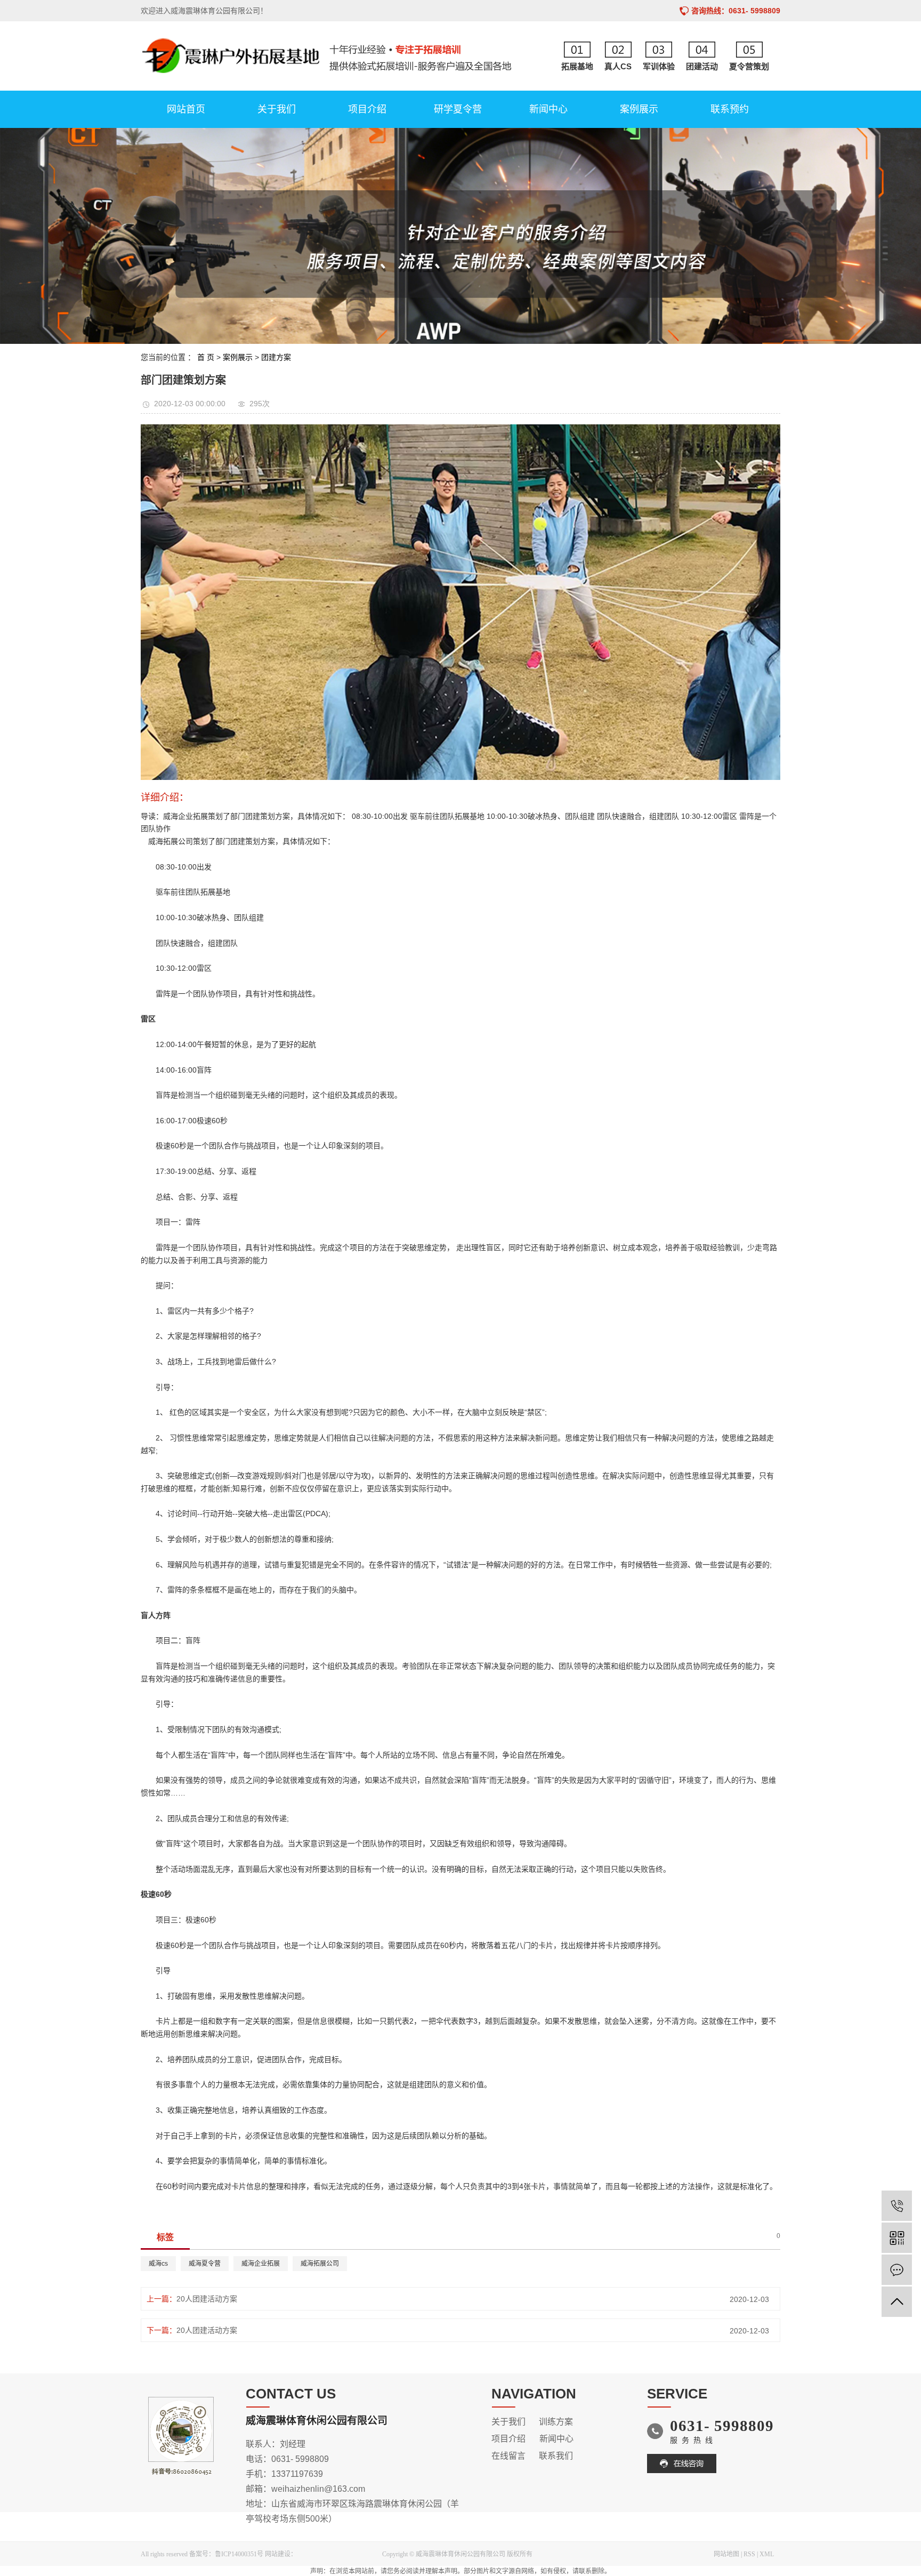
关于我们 (277, 109)
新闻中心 (548, 109)
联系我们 (556, 2456)
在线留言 (508, 2456)
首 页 (206, 357)
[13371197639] (897, 2206)
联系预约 (730, 109)
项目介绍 (367, 109)
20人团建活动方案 (207, 2299)
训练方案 (556, 2422)
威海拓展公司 (320, 2264)
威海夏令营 (205, 2264)
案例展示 (639, 109)
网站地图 (726, 2554)
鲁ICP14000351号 (239, 2554)
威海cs (158, 2264)
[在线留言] (897, 2270)
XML (767, 2554)
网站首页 (186, 109)
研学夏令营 (458, 109)
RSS (749, 2554)
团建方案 (276, 357)
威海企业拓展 (261, 2264)
